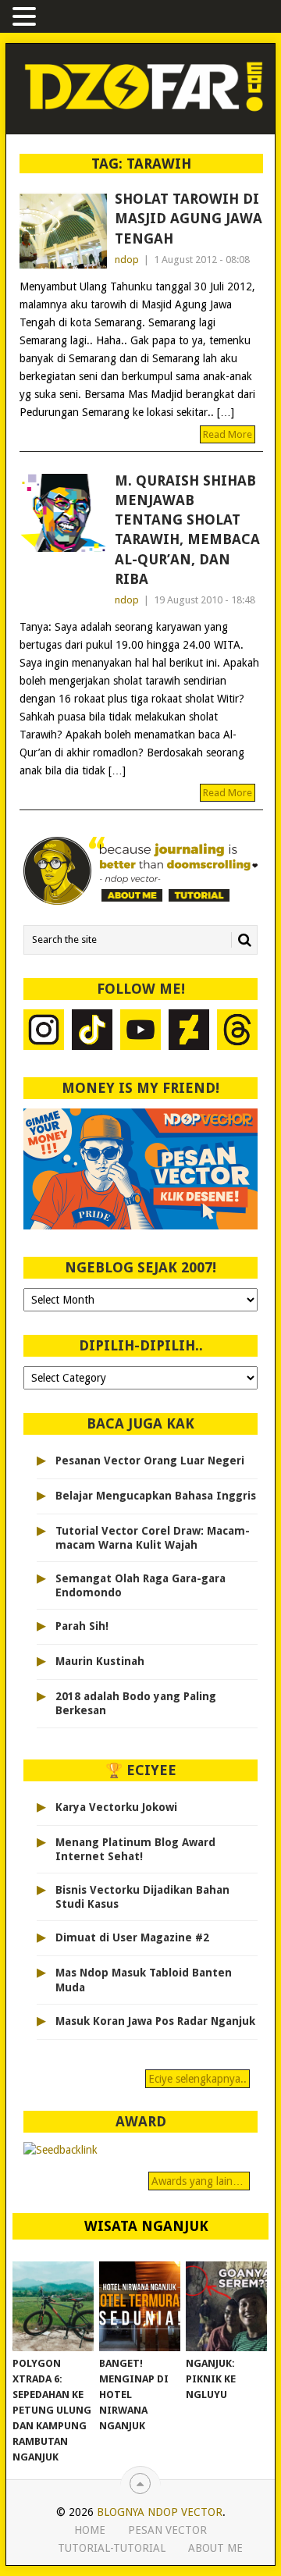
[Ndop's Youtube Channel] (140, 1032)
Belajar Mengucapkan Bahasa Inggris (156, 1496)
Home (90, 2530)
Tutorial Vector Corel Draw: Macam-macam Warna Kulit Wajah (153, 1538)
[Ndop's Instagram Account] (44, 1032)
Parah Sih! (82, 1626)
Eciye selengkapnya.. (197, 2079)
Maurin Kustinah (100, 1661)
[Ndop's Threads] (237, 1032)
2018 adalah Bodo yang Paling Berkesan (136, 1703)
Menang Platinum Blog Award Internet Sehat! (135, 1849)
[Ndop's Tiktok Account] (92, 1032)
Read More (228, 434)
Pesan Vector (167, 2530)
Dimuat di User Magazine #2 (132, 1937)
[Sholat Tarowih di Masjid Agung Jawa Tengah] (63, 231)
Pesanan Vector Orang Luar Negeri (150, 1461)
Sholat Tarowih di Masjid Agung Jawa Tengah (189, 218)
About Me (215, 2548)
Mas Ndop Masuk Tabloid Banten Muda (144, 1980)
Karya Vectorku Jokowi (116, 1807)
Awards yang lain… (199, 2181)
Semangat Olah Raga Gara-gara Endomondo (140, 1585)
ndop (127, 260)
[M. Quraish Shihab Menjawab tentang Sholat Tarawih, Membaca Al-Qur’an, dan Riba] (63, 513)
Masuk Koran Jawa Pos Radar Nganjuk (155, 2021)
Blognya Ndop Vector (160, 2512)
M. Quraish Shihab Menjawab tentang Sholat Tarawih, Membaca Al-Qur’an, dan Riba (187, 530)
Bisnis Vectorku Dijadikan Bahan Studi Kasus (142, 1897)
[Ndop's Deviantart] (189, 1032)
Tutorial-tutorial (112, 2548)
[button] (27, 18)
